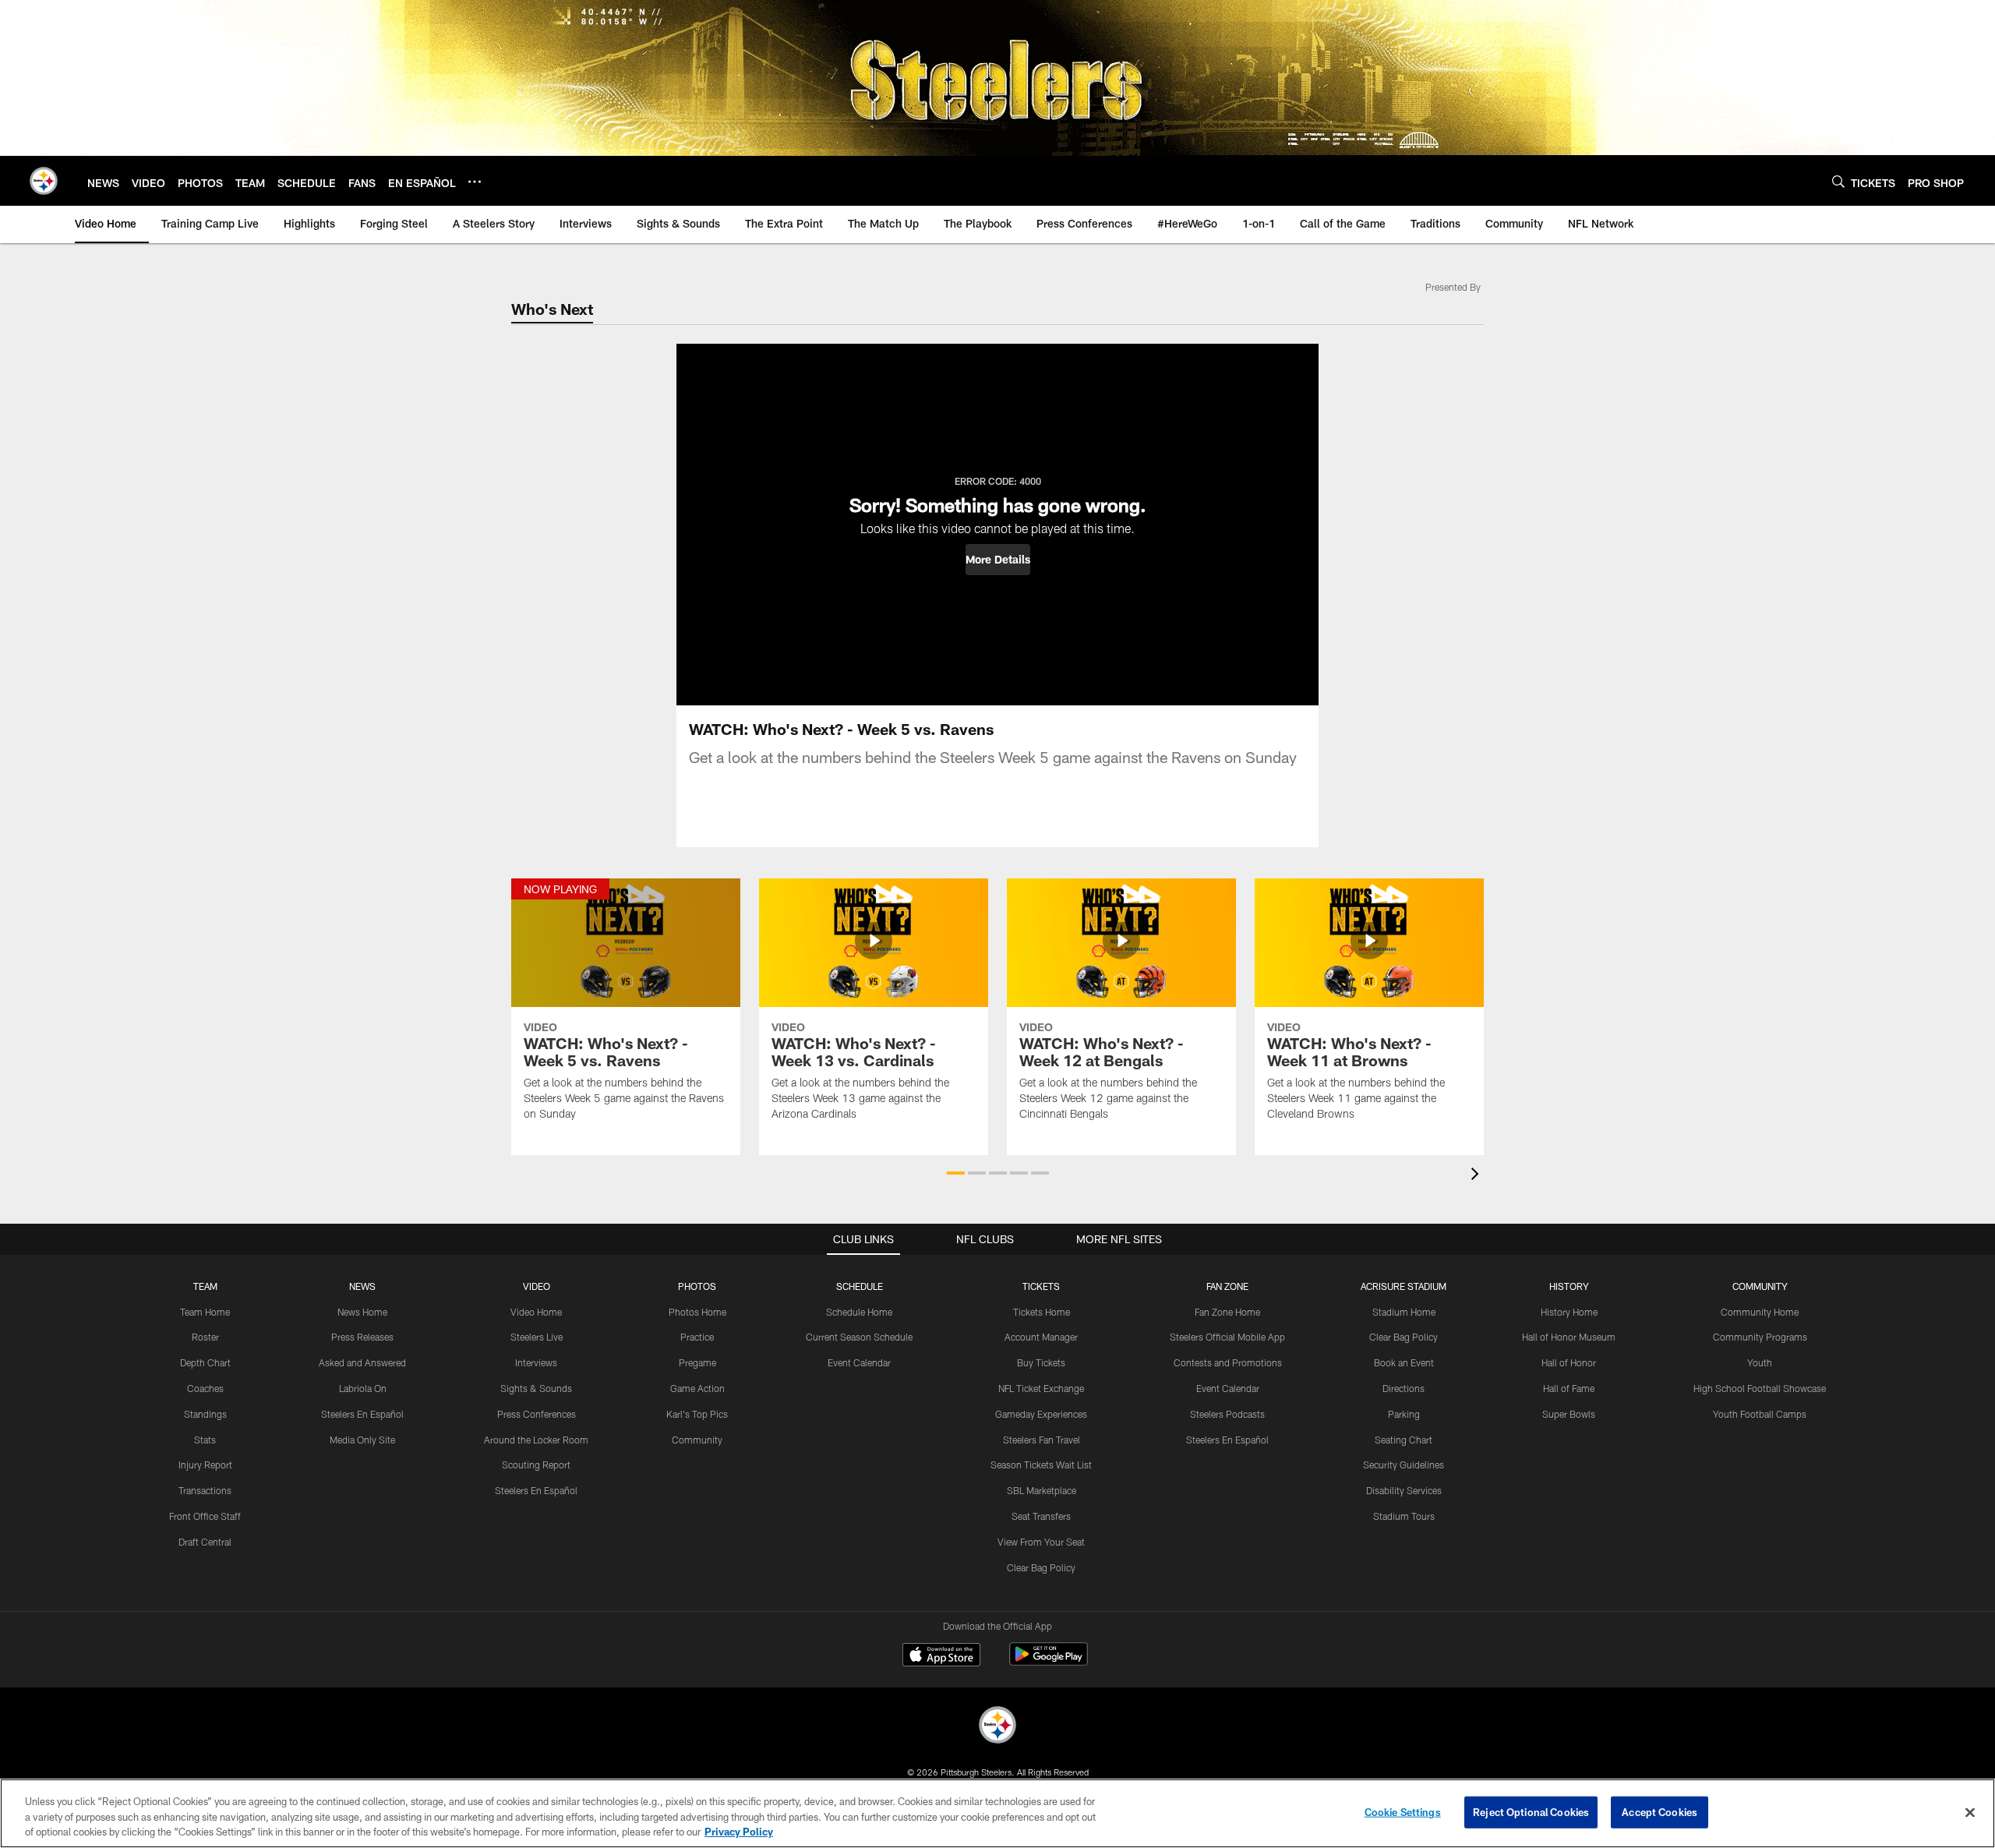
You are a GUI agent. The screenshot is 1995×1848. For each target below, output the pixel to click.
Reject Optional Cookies (1531, 1811)
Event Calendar (859, 1362)
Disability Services (1404, 1490)
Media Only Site (362, 1440)
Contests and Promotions (1228, 1362)
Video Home (536, 1312)
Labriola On (363, 1388)
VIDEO (537, 1286)
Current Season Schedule (859, 1337)
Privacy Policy (739, 1832)
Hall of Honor (1569, 1362)
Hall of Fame (1569, 1388)
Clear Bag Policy (1041, 1567)
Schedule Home (859, 1312)
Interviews (536, 1362)
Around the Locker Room (536, 1440)
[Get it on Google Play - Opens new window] (1049, 1662)
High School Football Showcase (1760, 1388)
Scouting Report (536, 1465)
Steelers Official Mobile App (1227, 1337)
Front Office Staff (205, 1516)
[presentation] (1478, 1176)
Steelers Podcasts (1227, 1414)
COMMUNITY (1760, 1286)
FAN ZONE (1227, 1286)
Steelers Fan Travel (1042, 1440)
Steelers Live (537, 1337)
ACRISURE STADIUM (1404, 1286)
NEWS (362, 1286)
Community (697, 1440)
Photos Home (697, 1312)
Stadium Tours (1404, 1516)
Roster (205, 1337)
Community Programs (1760, 1337)
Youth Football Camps (1760, 1414)
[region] (997, 1813)
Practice (697, 1337)
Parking (1404, 1414)
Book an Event (1404, 1362)
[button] (998, 560)
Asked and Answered (362, 1362)
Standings (205, 1414)
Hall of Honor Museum (1569, 1337)
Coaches (205, 1388)
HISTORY (1569, 1286)
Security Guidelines (1404, 1465)
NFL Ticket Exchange (1041, 1388)
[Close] (1970, 1812)
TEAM (205, 1286)
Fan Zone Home (1227, 1312)
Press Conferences (537, 1414)
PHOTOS (697, 1286)
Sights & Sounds (536, 1388)
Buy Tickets (1041, 1362)
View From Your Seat (1041, 1542)
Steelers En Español (362, 1414)
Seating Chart (1404, 1440)
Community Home (1760, 1312)
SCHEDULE (860, 1286)
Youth (1760, 1362)
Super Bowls (1569, 1414)
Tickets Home (1042, 1312)
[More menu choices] (475, 182)
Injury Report (205, 1465)
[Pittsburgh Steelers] (997, 1727)
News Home (362, 1312)
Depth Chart (205, 1362)
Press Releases (362, 1337)
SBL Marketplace (1042, 1490)
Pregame (697, 1362)
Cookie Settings (1403, 1811)
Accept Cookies (1660, 1811)
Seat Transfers (1041, 1516)
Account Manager (1041, 1337)
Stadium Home (1404, 1312)
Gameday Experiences (1041, 1414)
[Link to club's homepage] (44, 181)
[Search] (1838, 181)
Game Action (697, 1388)
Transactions (205, 1490)
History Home (1569, 1312)
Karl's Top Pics (697, 1414)
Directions (1404, 1388)
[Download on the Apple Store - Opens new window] (941, 1656)
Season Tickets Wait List (1041, 1465)
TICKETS (1041, 1286)
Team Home (205, 1312)
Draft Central (205, 1542)
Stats (205, 1440)
